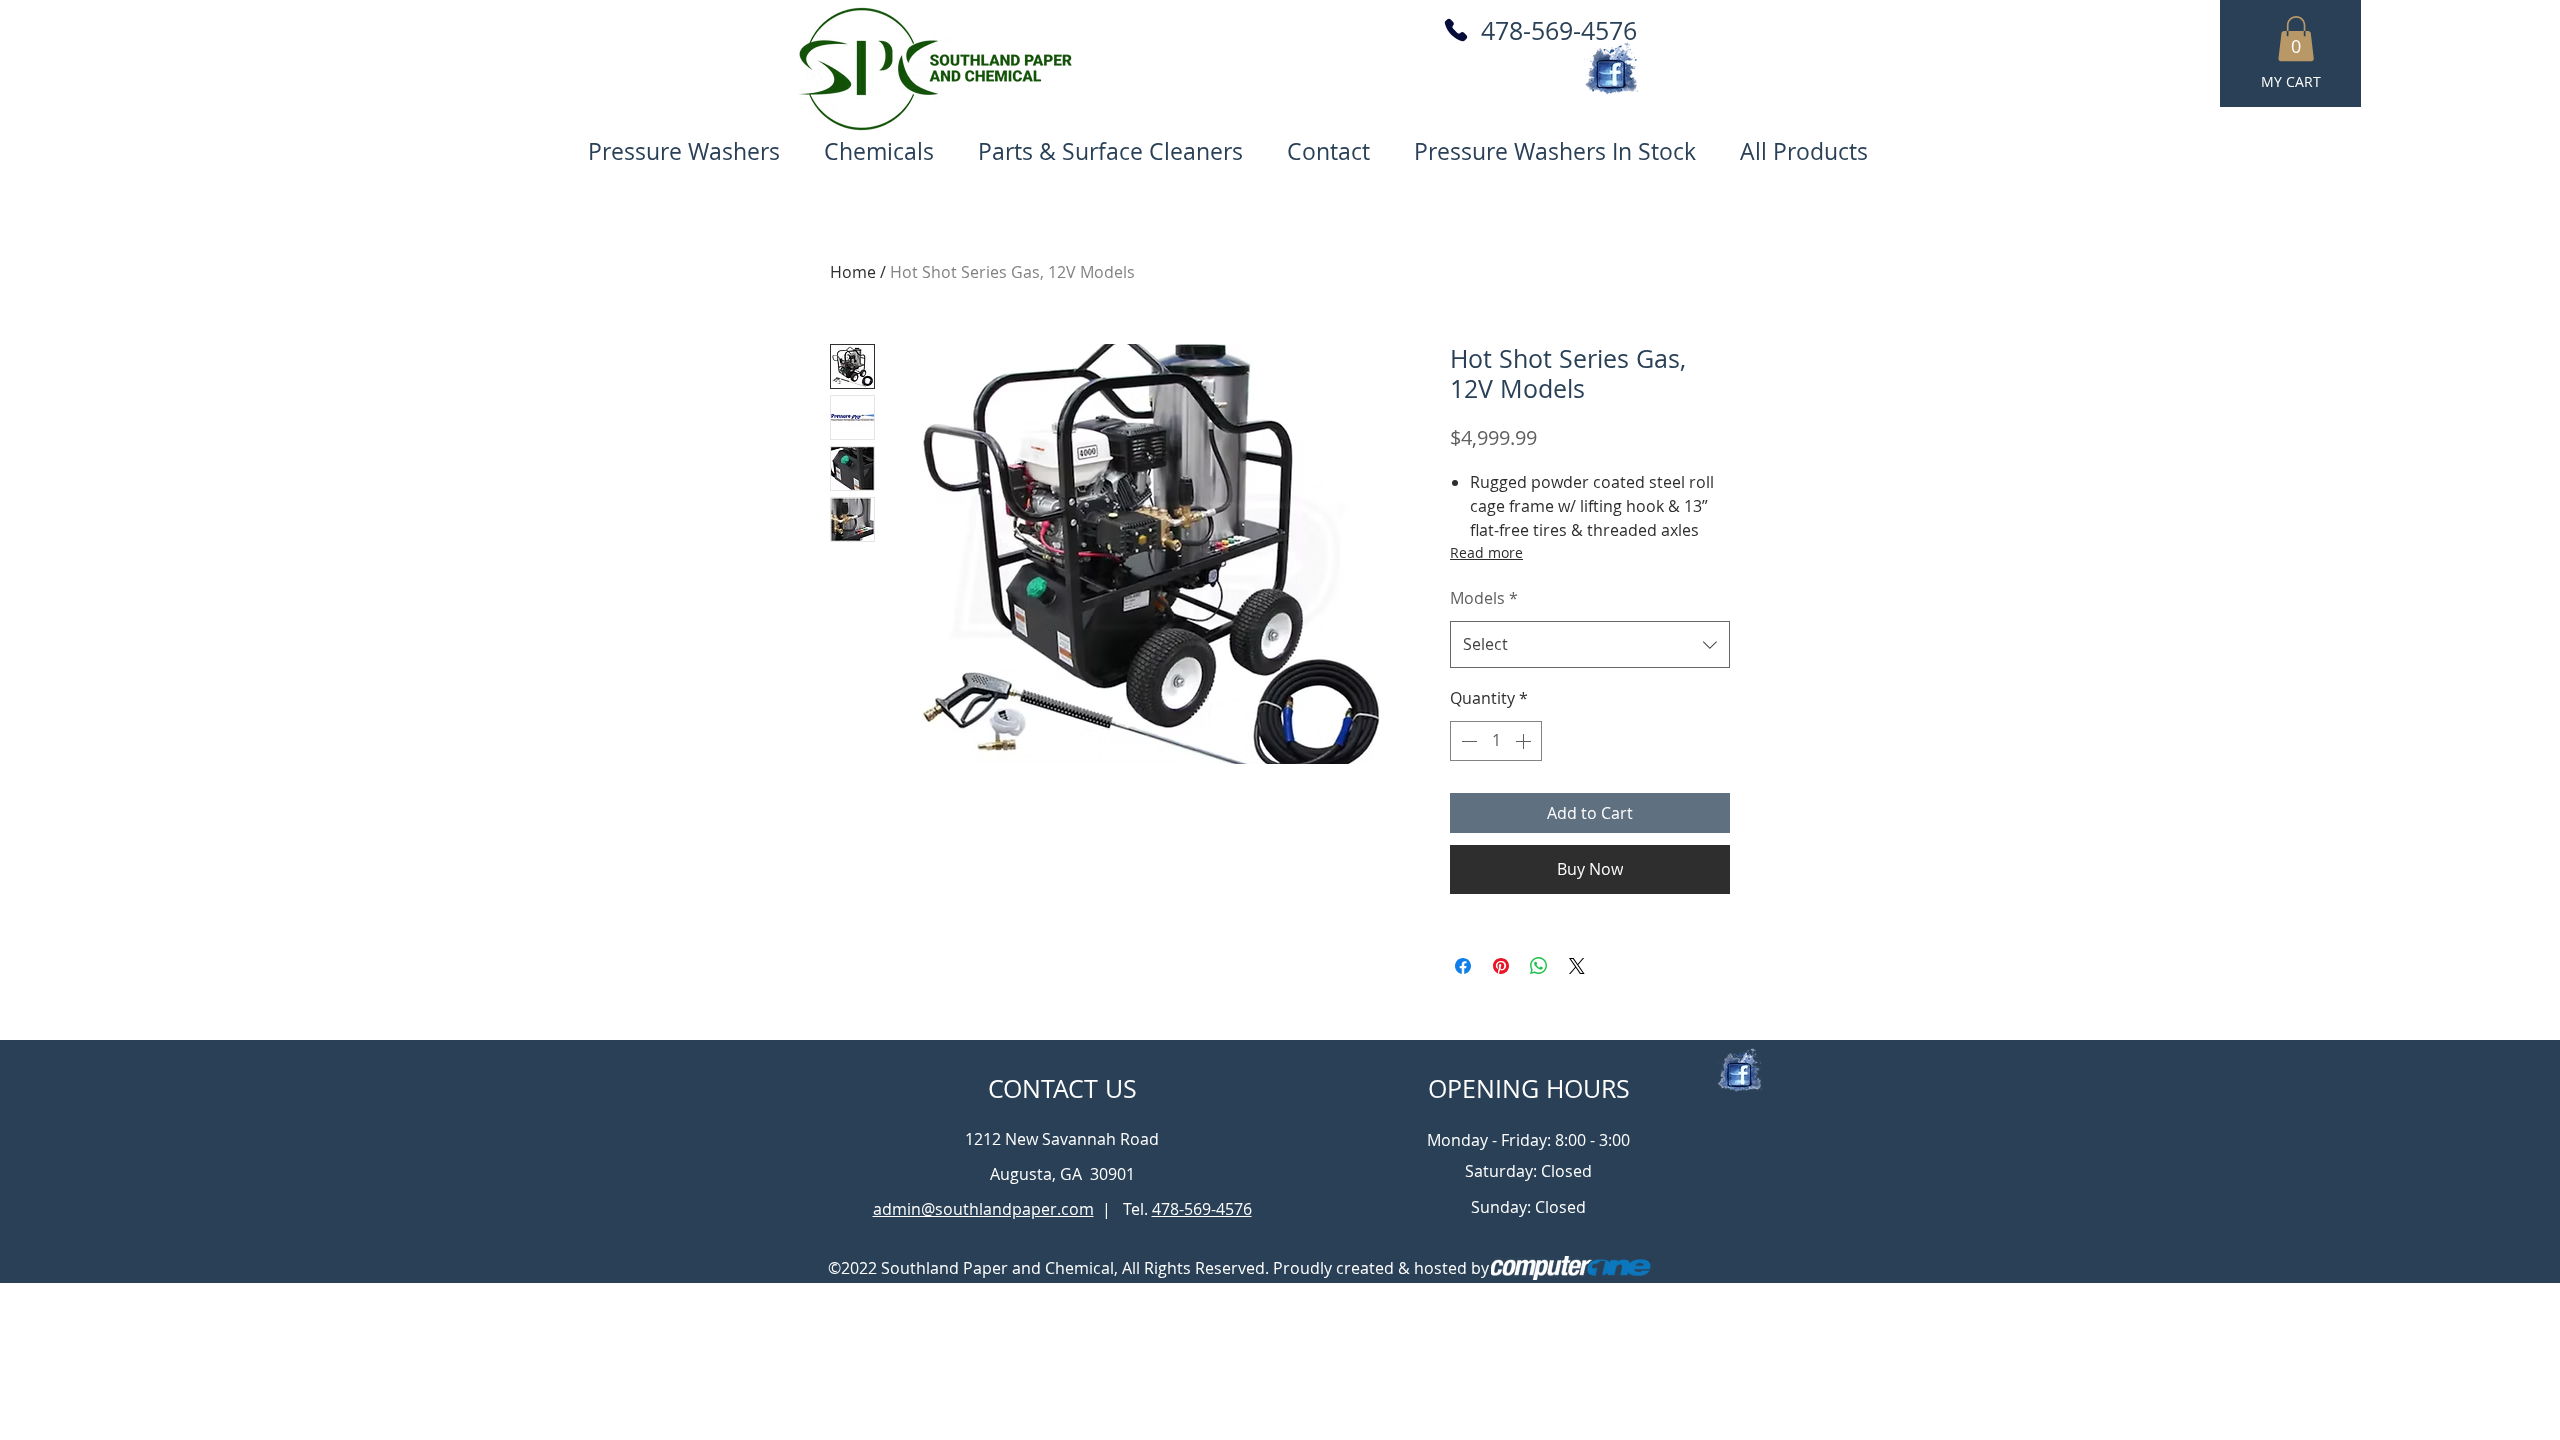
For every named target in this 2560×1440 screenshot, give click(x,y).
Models (1484, 598)
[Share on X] (1577, 966)
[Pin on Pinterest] (1501, 966)
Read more (1486, 552)
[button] (2296, 38)
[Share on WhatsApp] (1539, 966)
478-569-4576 (1559, 30)
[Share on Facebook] (1463, 966)
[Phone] (1456, 30)
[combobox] (1590, 644)
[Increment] (1525, 741)
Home (853, 272)
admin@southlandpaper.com (983, 1209)
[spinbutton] (1496, 741)
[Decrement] (1467, 741)
